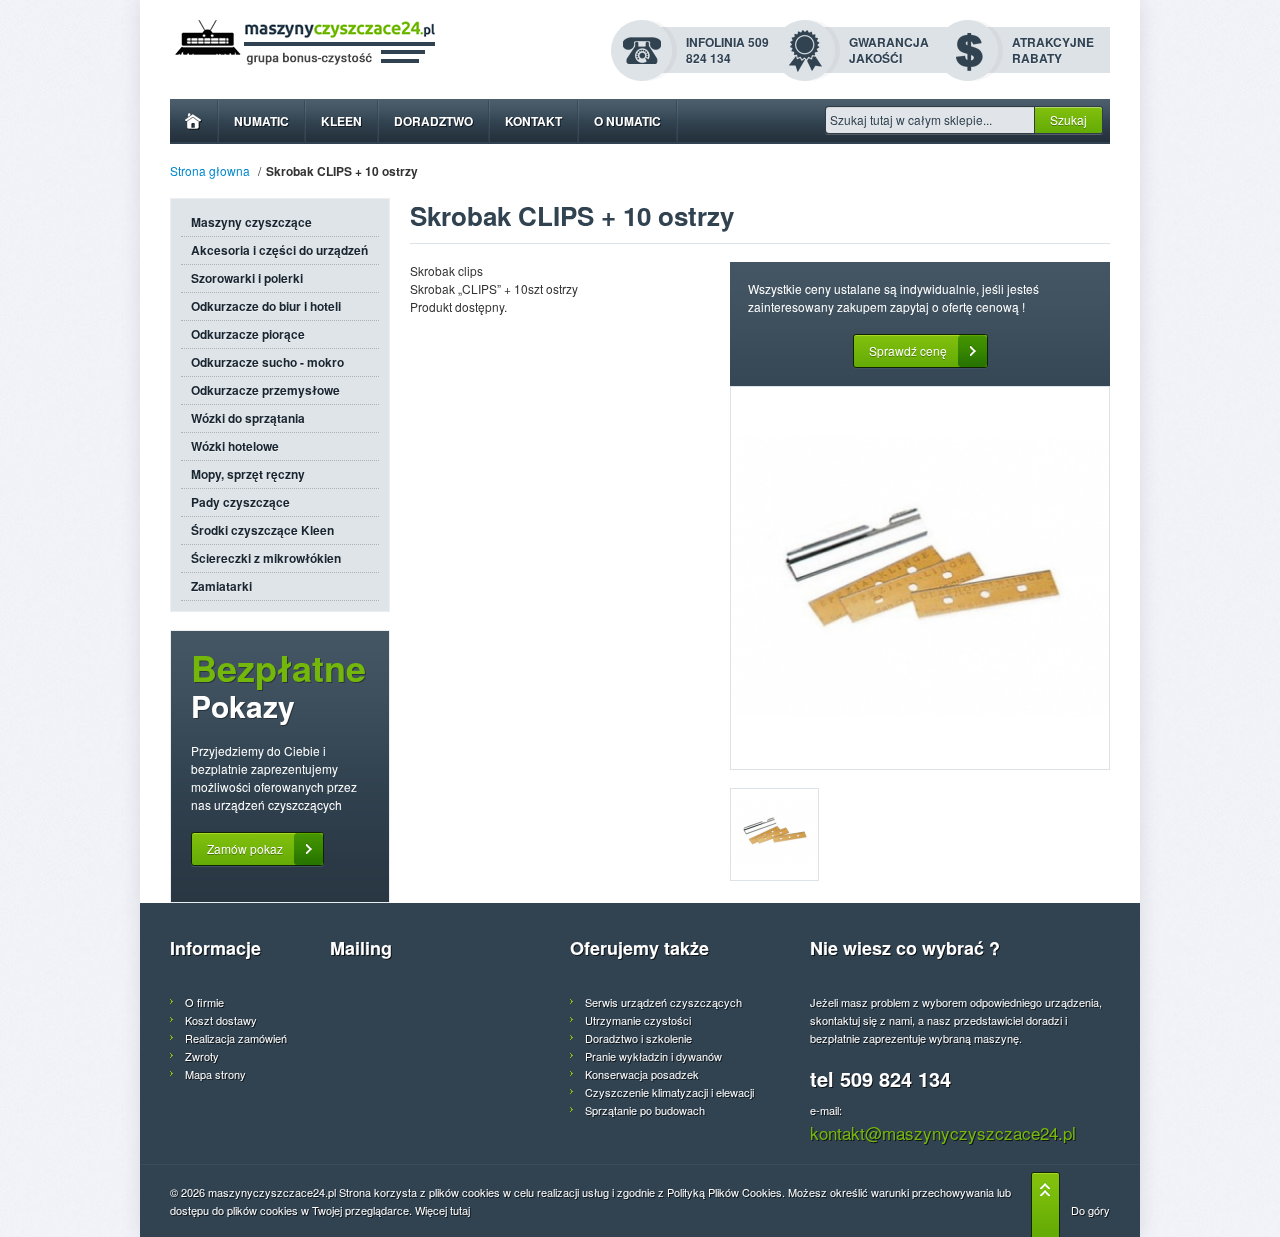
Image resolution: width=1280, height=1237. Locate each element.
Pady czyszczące (240, 502)
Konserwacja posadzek (642, 1074)
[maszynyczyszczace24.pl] (356, 43)
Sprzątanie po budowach (645, 1110)
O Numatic (627, 121)
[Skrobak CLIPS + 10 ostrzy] (920, 578)
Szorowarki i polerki (247, 278)
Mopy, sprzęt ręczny (248, 474)
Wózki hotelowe (235, 446)
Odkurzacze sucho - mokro (267, 362)
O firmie (204, 1002)
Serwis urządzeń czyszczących (663, 1002)
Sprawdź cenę (908, 350)
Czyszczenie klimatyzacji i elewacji (669, 1092)
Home (193, 121)
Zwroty (202, 1056)
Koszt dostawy (221, 1020)
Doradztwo (433, 121)
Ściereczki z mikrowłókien (266, 558)
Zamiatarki (221, 586)
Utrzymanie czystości (638, 1020)
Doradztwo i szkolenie (638, 1038)
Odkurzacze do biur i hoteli (266, 306)
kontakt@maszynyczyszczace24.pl (943, 1132)
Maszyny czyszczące (251, 222)
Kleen (341, 121)
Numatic (261, 121)
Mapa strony (215, 1074)
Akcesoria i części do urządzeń (279, 250)
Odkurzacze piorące (248, 334)
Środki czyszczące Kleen (262, 530)
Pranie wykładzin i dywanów (653, 1056)
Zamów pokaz (245, 848)
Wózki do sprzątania (248, 418)
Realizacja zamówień (236, 1038)
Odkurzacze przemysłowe (265, 390)
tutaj (460, 1210)
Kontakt (533, 121)
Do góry (1090, 1210)
